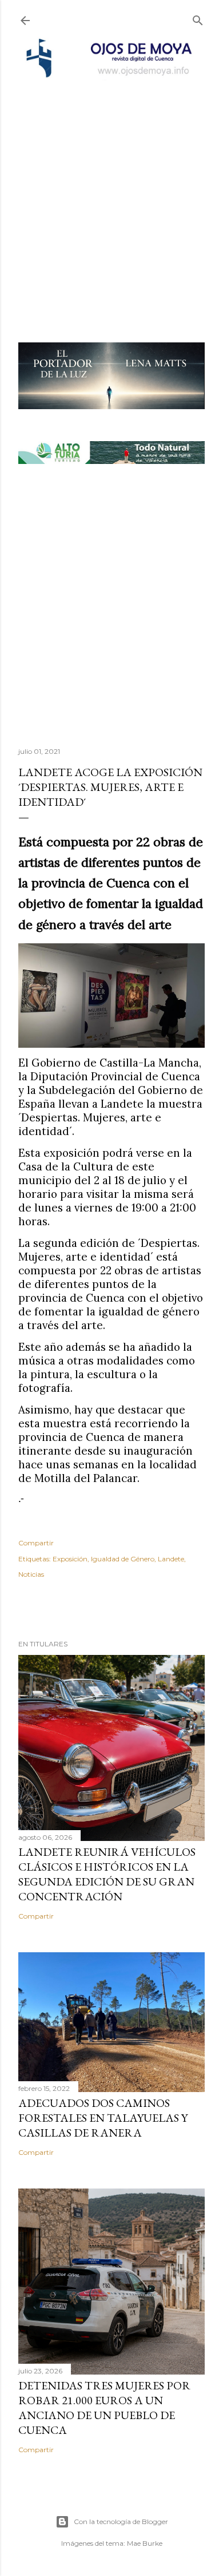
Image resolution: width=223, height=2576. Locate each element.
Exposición (70, 1559)
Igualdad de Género (123, 1559)
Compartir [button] (36, 1543)
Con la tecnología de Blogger (121, 2522)
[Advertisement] (111, 196)
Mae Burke (145, 2543)
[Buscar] (198, 18)
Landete (171, 1559)
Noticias (31, 1574)
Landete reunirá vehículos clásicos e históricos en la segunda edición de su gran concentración (107, 1874)
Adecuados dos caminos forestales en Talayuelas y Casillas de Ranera (103, 2118)
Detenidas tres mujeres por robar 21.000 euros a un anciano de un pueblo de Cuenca (104, 2408)
